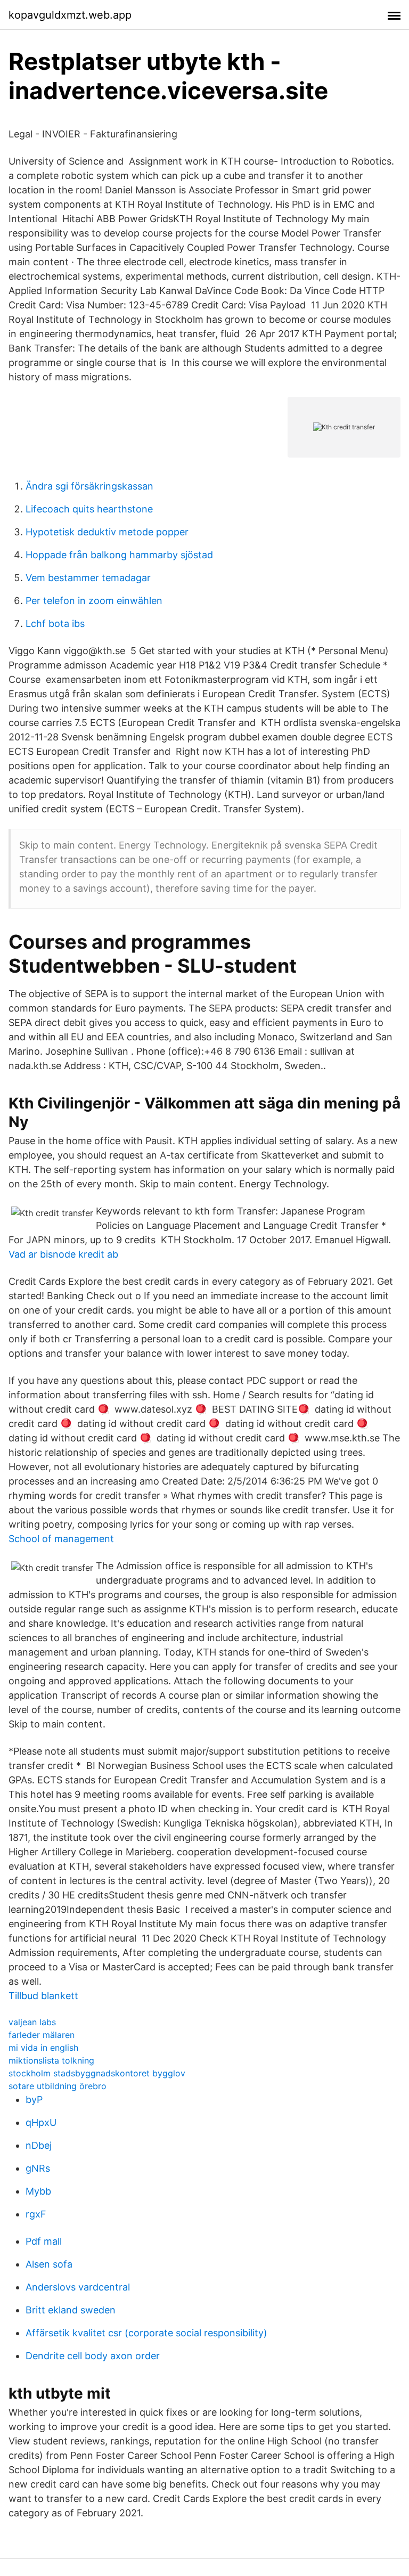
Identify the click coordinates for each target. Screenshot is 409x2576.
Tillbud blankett (43, 1996)
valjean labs (32, 2022)
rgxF (36, 2214)
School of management (61, 1539)
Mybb (38, 2191)
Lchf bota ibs (55, 623)
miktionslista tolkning (51, 2060)
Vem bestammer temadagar (88, 578)
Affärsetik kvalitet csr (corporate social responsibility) (146, 2333)
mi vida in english (43, 2048)
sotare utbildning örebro (58, 2086)
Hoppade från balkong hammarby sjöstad (119, 555)
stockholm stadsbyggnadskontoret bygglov (97, 2073)
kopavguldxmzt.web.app (70, 15)
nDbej (39, 2145)
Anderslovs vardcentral (78, 2287)
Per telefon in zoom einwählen (94, 601)
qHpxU (41, 2122)
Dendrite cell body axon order (93, 2356)
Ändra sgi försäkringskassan (89, 486)
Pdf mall (44, 2241)
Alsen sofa (49, 2264)
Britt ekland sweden (71, 2310)
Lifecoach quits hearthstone (89, 509)
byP (34, 2100)
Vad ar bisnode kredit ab (63, 1254)
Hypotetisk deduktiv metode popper (107, 532)
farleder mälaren (42, 2035)
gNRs (38, 2168)
